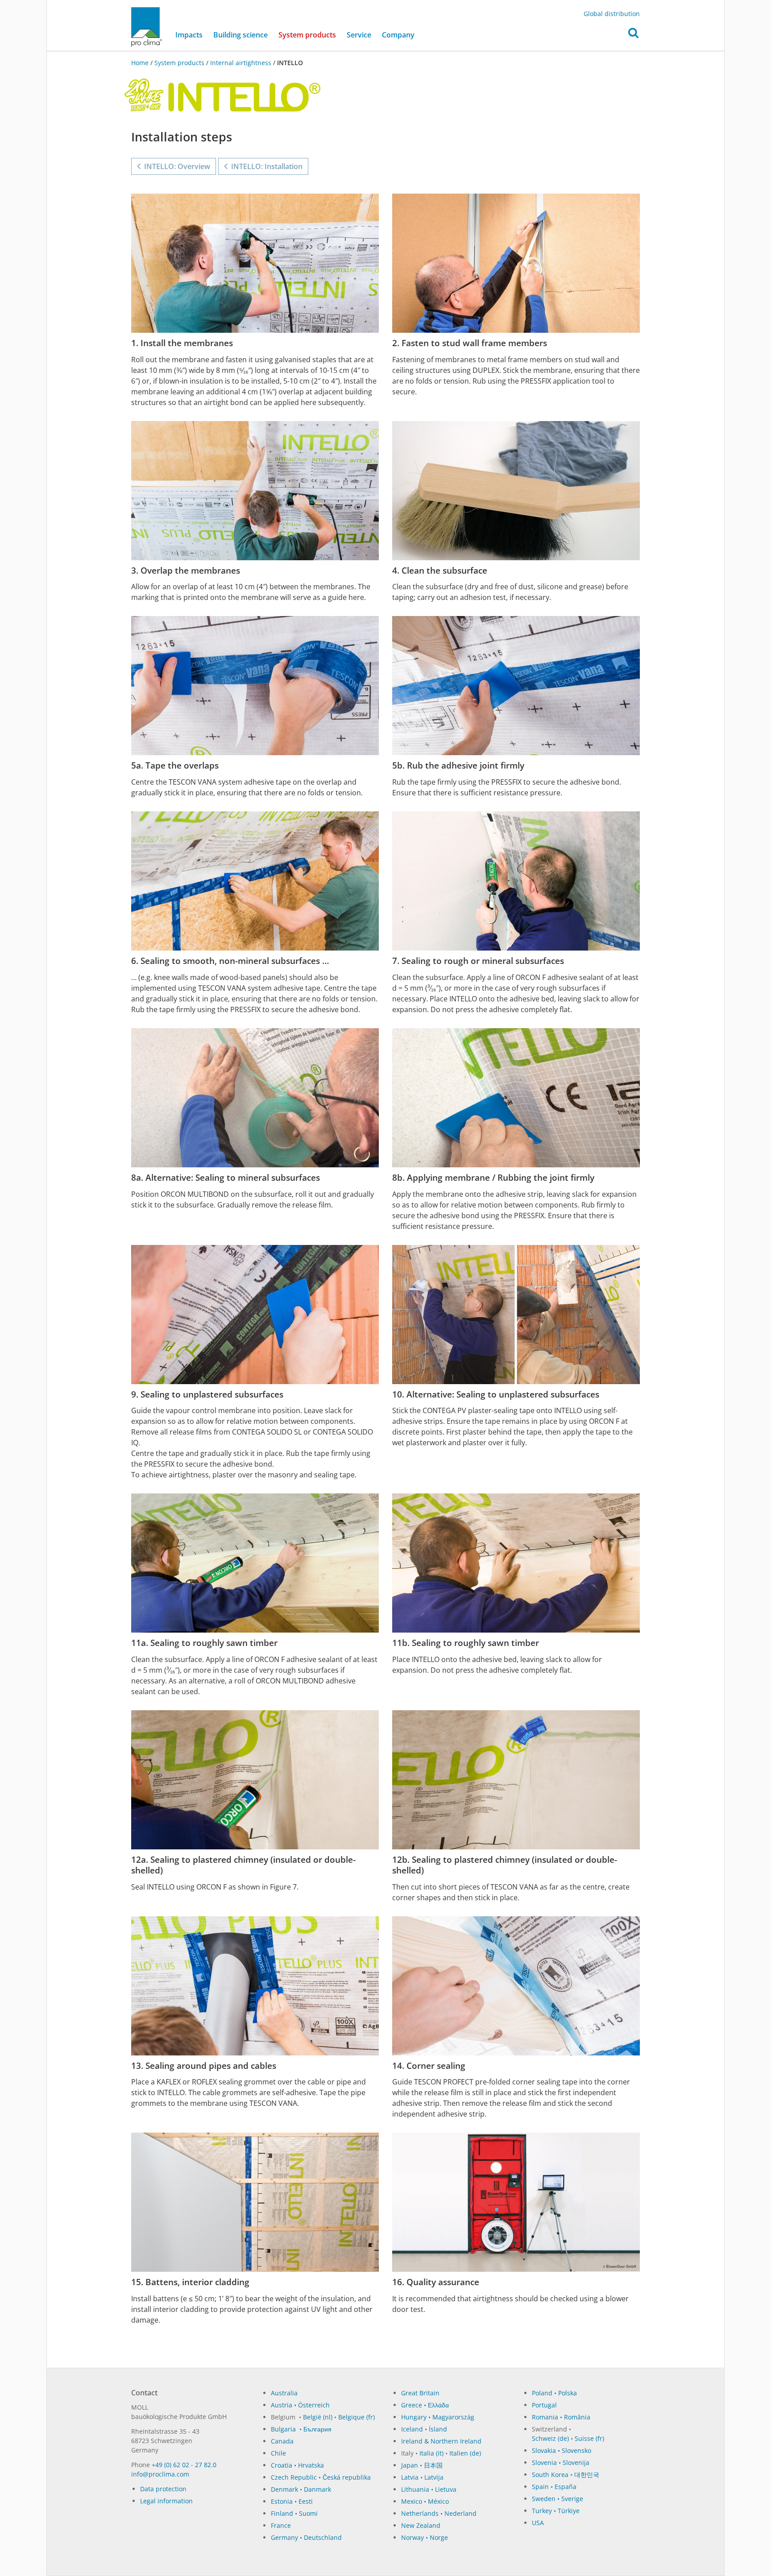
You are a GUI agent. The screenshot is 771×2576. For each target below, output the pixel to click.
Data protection (163, 2489)
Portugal (544, 2405)
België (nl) (318, 2417)
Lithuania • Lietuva (429, 2489)
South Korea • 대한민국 (566, 2475)
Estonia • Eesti (292, 2501)
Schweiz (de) (550, 2438)
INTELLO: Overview (175, 166)
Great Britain (420, 2393)
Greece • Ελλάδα (425, 2405)
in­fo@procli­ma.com (160, 2474)
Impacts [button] (189, 35)
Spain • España (554, 2487)
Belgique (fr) (356, 2417)
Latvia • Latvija (422, 2477)
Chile (278, 2453)
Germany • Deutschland (306, 2537)
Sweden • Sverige (558, 2499)
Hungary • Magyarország (438, 2417)
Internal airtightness (241, 63)
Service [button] (359, 35)
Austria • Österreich (300, 2405)
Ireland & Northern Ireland (441, 2441)
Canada (282, 2441)
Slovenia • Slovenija (561, 2462)
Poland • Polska (554, 2393)
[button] (633, 35)
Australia (284, 2393)
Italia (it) (431, 2453)
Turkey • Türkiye (556, 2511)
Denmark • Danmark (301, 2489)
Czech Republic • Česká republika (321, 2477)
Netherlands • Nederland (439, 2513)
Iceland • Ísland (424, 2429)
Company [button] (398, 35)
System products (310, 35)
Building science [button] (240, 35)
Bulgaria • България (301, 2429)
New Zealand (421, 2525)
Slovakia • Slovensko (562, 2450)
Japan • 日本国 (422, 2465)
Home (141, 63)
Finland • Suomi (294, 2513)
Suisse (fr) (589, 2438)
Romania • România (561, 2417)
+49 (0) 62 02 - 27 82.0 (184, 2465)
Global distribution (612, 14)
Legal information (166, 2501)
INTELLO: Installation (265, 166)
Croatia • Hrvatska (297, 2465)
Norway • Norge (425, 2537)
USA (538, 2523)
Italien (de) (465, 2453)
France (281, 2525)
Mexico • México (425, 2501)
